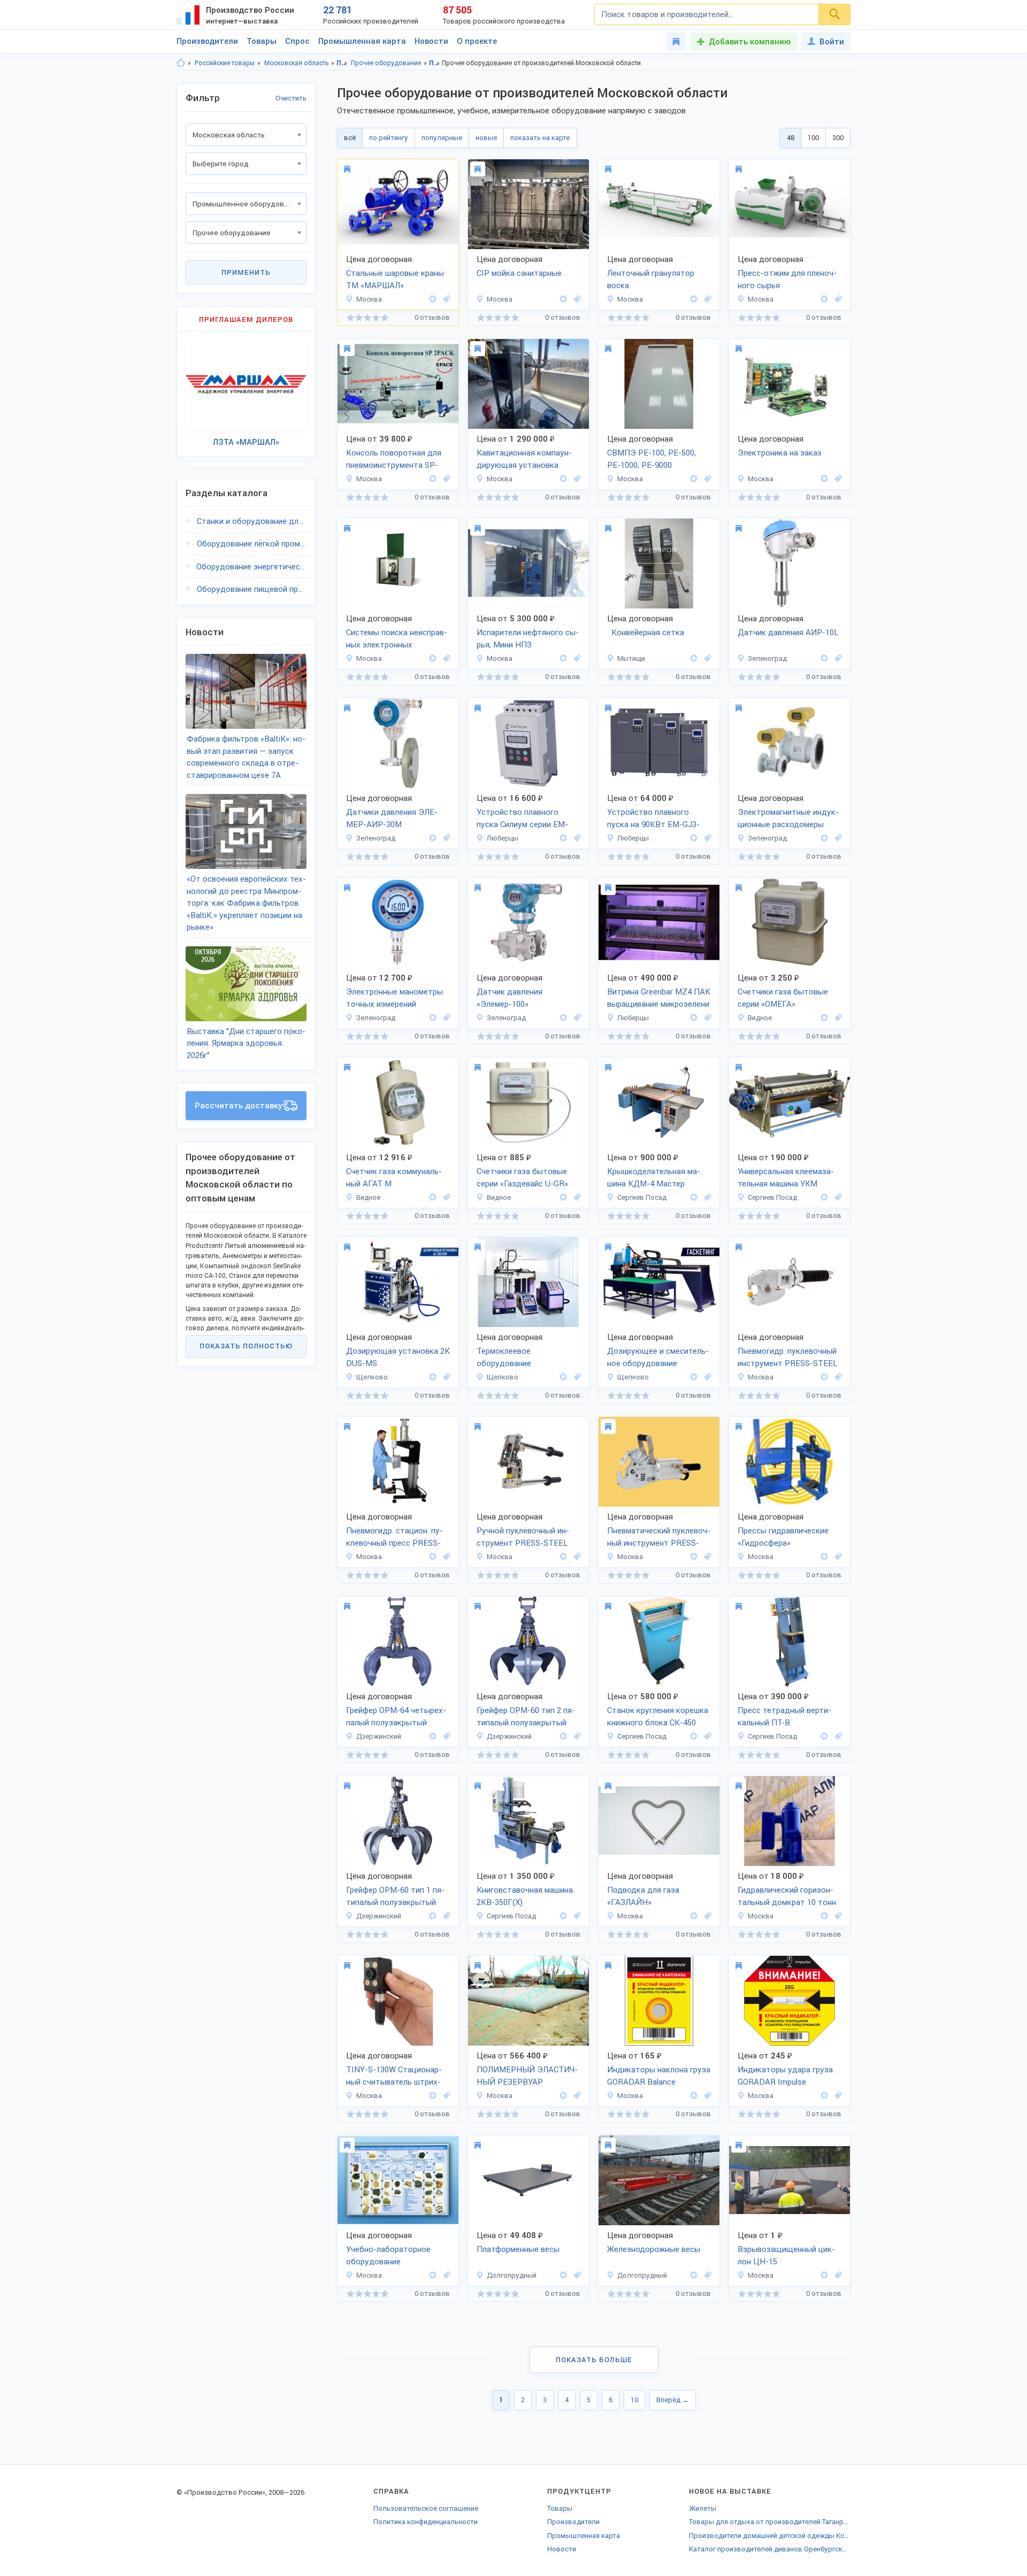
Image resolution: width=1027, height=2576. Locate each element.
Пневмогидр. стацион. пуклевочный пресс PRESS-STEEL (394, 1538)
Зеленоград (767, 658)
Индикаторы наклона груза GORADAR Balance (659, 2076)
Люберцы (503, 838)
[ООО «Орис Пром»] (433, 1736)
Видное (760, 1018)
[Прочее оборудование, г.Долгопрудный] (576, 2275)
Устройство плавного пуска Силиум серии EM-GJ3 (522, 819)
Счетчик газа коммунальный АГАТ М (394, 1178)
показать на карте (540, 138)
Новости (431, 41)
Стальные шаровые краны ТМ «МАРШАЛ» (395, 279)
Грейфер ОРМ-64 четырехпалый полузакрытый (396, 1717)
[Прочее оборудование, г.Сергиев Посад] (706, 1197)
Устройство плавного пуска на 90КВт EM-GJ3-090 (653, 819)
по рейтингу (389, 138)
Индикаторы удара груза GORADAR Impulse (785, 2076)
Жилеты (703, 2508)
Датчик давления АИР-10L (788, 633)
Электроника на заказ (780, 453)
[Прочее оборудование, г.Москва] (445, 299)
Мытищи (631, 658)
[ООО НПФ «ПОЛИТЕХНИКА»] (563, 2096)
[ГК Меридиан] (563, 658)
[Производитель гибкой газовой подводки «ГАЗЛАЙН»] (694, 1916)
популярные (442, 138)
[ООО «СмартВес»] (563, 2275)
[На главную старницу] (181, 63)
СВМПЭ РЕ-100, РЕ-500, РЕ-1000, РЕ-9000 (652, 459)
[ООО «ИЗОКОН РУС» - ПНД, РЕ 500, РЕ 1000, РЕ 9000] (694, 479)
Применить (246, 272)
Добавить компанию (750, 42)
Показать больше (594, 2360)
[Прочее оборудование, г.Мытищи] (706, 658)
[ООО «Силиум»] (563, 838)
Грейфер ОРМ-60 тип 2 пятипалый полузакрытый (526, 1717)
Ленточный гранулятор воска (651, 279)
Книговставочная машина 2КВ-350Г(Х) (525, 1896)
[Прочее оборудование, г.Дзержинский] (445, 1736)
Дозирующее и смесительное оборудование (658, 1357)
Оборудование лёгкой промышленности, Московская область (252, 544)
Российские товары (225, 63)
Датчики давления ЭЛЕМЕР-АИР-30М (392, 818)
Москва (369, 299)
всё (350, 138)
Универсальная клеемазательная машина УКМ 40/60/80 (786, 1178)
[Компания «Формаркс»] (433, 2096)
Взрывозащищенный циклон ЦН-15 (786, 2255)
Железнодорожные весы (654, 2249)
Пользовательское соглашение (426, 2508)
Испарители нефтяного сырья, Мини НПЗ (528, 639)
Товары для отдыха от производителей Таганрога (770, 2522)
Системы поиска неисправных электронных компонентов (397, 639)
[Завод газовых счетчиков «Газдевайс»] (824, 1018)
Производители (207, 41)
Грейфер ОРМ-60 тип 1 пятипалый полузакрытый (395, 1896)
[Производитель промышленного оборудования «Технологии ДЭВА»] (563, 479)
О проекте (477, 41)
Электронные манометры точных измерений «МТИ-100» (394, 999)
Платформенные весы (518, 2249)
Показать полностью (246, 1346)
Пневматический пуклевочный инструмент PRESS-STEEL (659, 1538)
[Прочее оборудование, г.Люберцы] (576, 838)
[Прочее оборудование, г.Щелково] (445, 1377)
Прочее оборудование (386, 63)
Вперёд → (673, 2400)
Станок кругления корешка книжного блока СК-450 (658, 1717)
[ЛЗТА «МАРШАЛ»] (433, 299)
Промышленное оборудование (342, 63)
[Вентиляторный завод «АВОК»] (824, 2275)
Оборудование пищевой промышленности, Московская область (252, 589)
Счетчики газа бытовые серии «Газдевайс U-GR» (522, 1178)
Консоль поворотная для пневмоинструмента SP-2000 (394, 460)
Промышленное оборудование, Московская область (435, 63)
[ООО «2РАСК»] (433, 479)
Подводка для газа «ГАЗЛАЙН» (643, 1896)
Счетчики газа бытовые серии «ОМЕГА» (783, 998)
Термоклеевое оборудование (504, 1357)
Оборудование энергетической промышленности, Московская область (251, 567)
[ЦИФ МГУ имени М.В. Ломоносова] (824, 479)
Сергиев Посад (642, 1197)
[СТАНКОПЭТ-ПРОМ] (694, 299)
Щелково (372, 1377)
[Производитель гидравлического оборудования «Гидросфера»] (824, 1557)
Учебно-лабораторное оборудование (388, 2255)
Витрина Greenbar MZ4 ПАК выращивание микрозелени (659, 998)
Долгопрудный (512, 2275)
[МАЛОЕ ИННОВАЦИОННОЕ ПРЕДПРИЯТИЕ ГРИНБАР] (694, 1018)
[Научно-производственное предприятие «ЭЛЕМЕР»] (824, 658)
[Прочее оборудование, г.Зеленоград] (837, 658)
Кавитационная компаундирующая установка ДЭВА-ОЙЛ (524, 460)
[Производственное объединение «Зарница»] (433, 2275)
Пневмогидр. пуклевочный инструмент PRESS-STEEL (788, 1357)
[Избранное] (676, 42)
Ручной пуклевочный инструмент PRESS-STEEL (523, 1537)
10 (634, 2400)
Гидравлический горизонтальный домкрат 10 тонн (787, 1896)
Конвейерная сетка (646, 633)
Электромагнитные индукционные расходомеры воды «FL (788, 819)
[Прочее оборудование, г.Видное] (837, 1018)
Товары (262, 41)
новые (486, 138)
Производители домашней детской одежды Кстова (770, 2536)
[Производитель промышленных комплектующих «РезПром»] (694, 658)
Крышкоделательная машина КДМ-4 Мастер (654, 1178)
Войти (832, 42)
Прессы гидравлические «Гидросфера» (783, 1537)
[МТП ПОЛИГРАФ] (694, 1197)
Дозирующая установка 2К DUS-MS (398, 1357)
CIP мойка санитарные (519, 273)
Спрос (297, 41)
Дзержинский (379, 1736)
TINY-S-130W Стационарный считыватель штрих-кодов (394, 2077)
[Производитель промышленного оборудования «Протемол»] (563, 299)
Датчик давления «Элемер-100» (509, 998)
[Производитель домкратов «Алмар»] (824, 1916)
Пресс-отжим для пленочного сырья (787, 279)
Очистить (291, 98)
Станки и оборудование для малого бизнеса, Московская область (252, 521)
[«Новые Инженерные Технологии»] (824, 1377)
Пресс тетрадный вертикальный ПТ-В (784, 1717)
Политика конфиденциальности (426, 2522)
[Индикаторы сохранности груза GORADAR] (694, 2096)
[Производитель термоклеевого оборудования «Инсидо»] (433, 1377)
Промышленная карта (362, 41)
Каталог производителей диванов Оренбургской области (770, 2549)
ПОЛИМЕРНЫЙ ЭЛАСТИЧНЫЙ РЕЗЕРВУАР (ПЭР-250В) (527, 2077)
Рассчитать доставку (239, 1106)
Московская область (296, 63)
